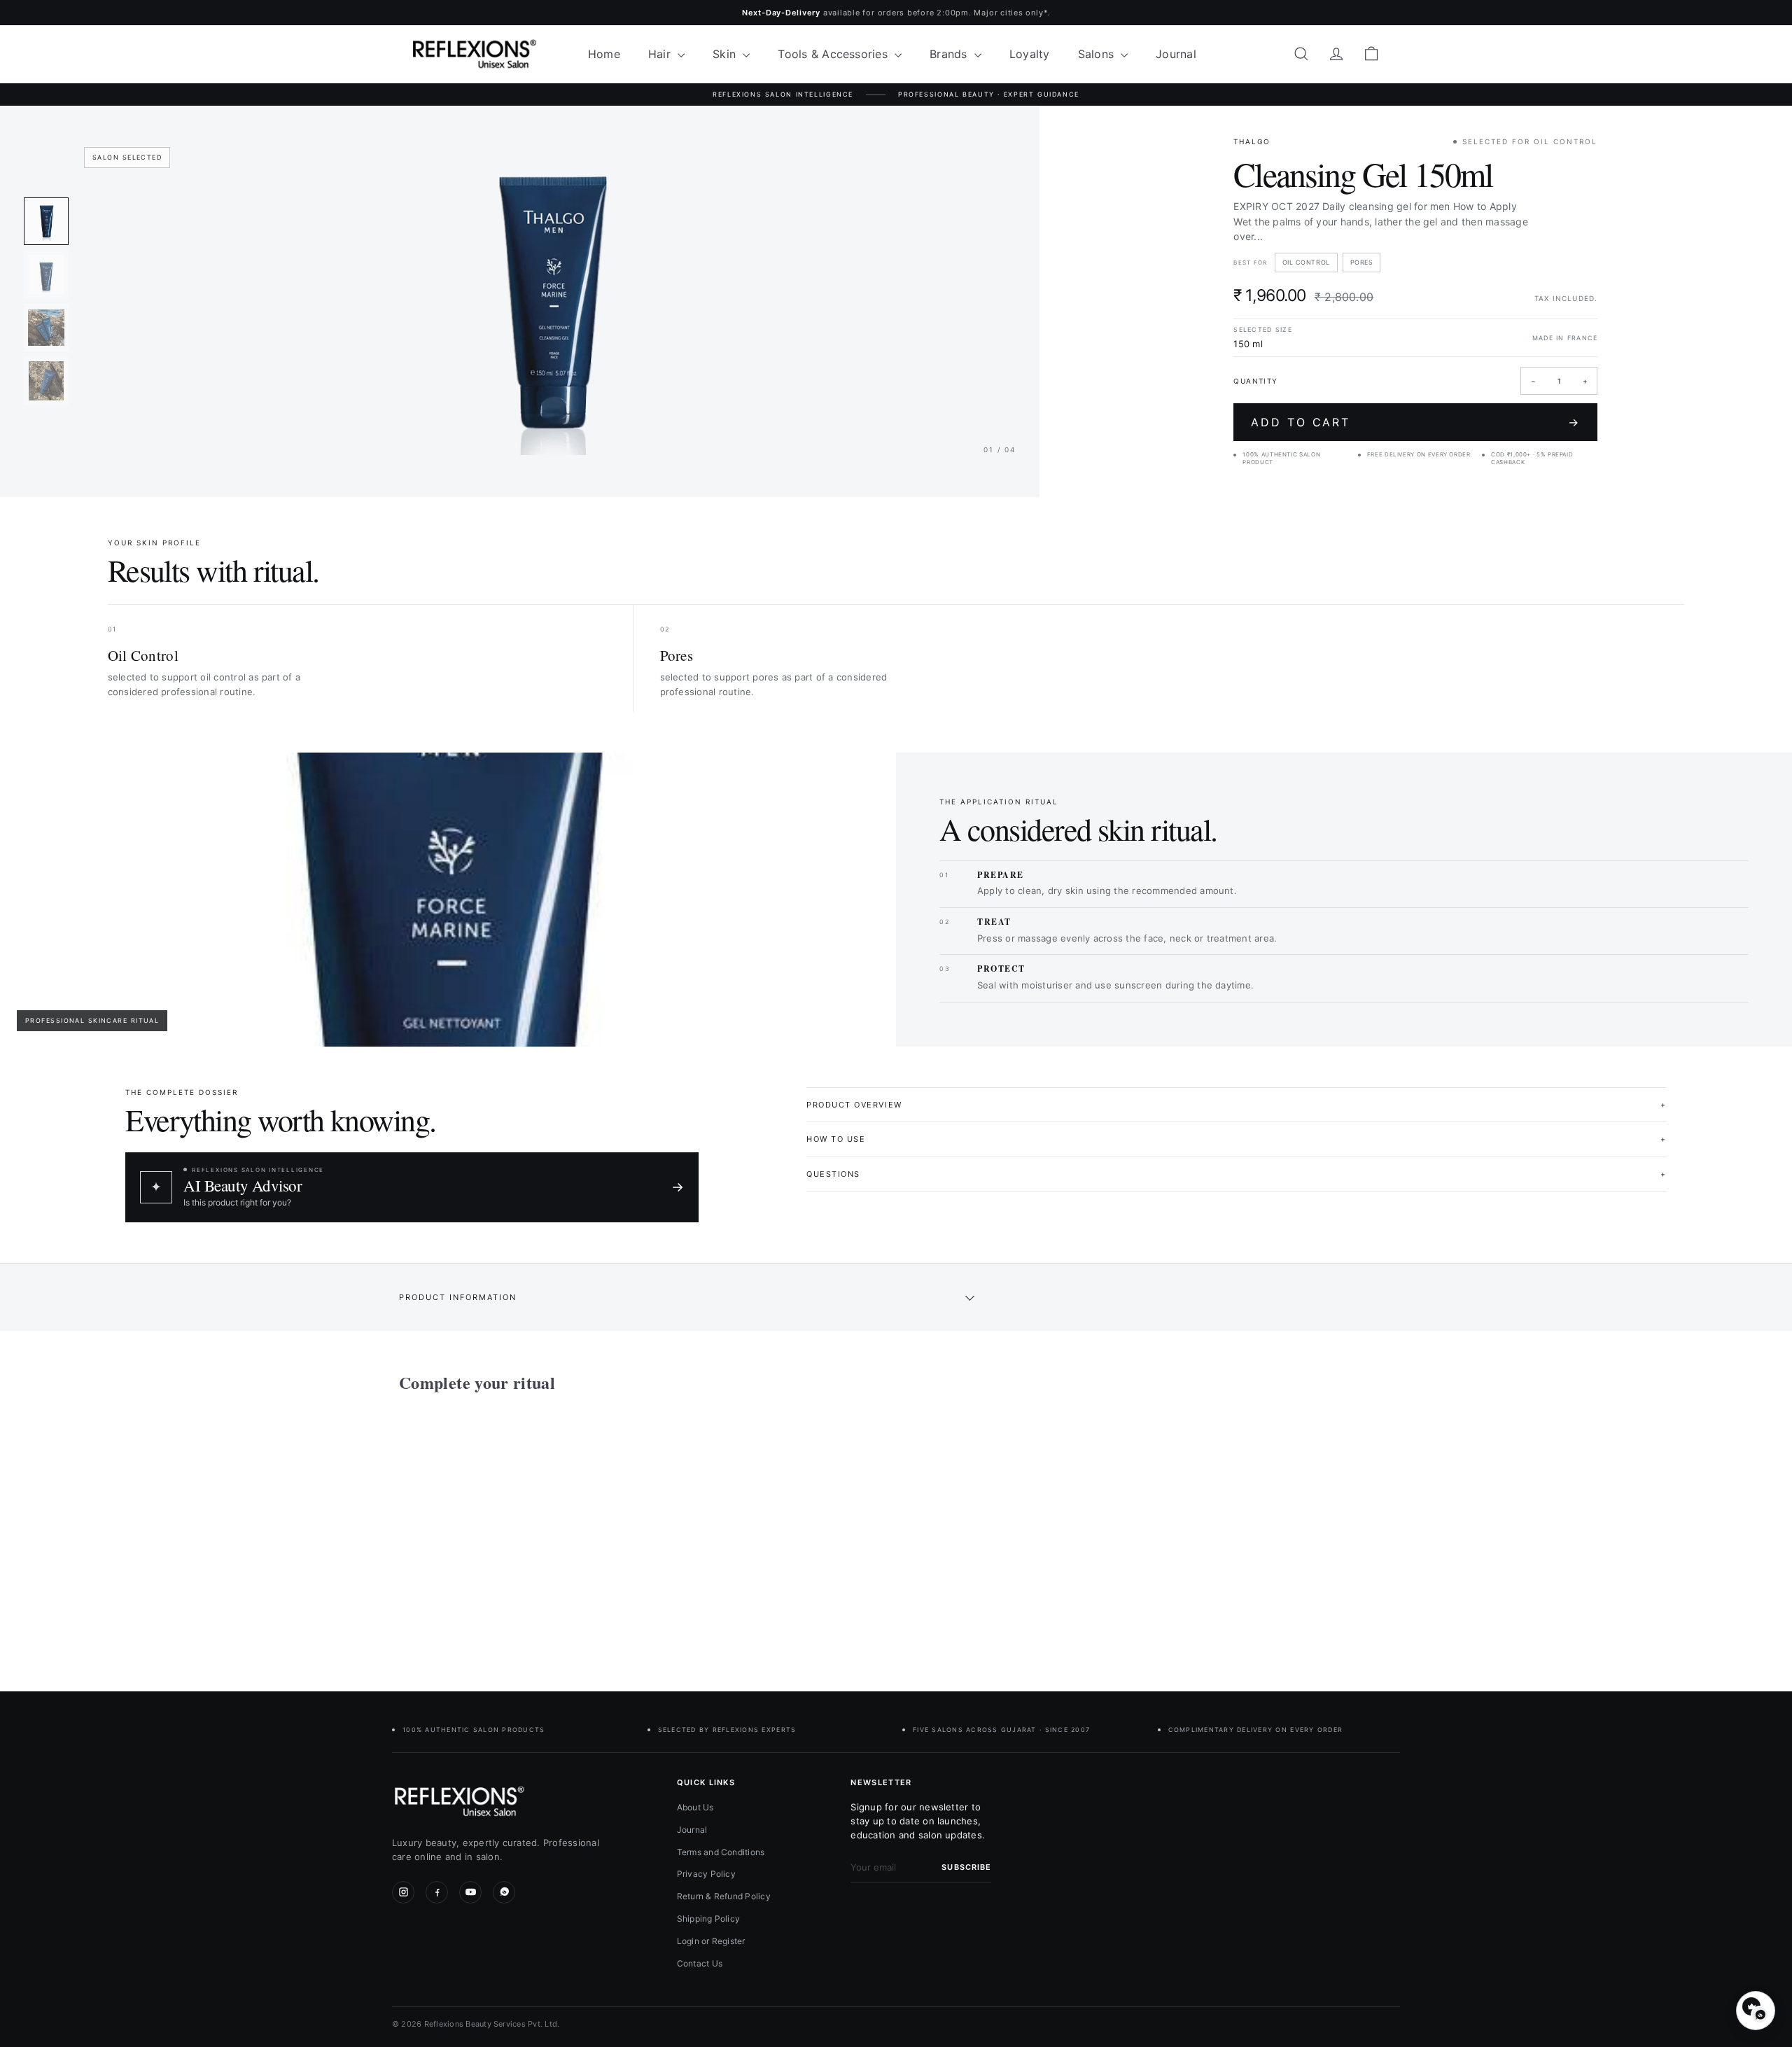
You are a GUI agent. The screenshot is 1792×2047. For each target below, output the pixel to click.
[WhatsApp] (504, 1892)
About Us (695, 1807)
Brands (950, 54)
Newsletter (881, 1782)
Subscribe (966, 1867)
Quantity (1255, 381)
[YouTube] (470, 1892)
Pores (1362, 262)
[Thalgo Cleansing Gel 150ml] (476, 1532)
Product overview (1237, 1105)
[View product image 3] (46, 328)
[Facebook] (437, 1892)
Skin (726, 54)
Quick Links (706, 1782)
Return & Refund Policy (724, 1896)
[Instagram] (403, 1892)
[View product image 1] (46, 221)
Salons (1098, 54)
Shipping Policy (709, 1919)
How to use (1237, 1139)
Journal (1176, 54)
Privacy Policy (706, 1874)
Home (604, 54)
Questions (1237, 1174)
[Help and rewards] (1756, 2011)
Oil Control (1306, 262)
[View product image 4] (46, 381)
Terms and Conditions (721, 1852)
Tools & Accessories (834, 54)
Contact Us (700, 1963)
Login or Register (711, 1941)
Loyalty (1030, 54)
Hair (661, 54)
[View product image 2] (46, 274)
